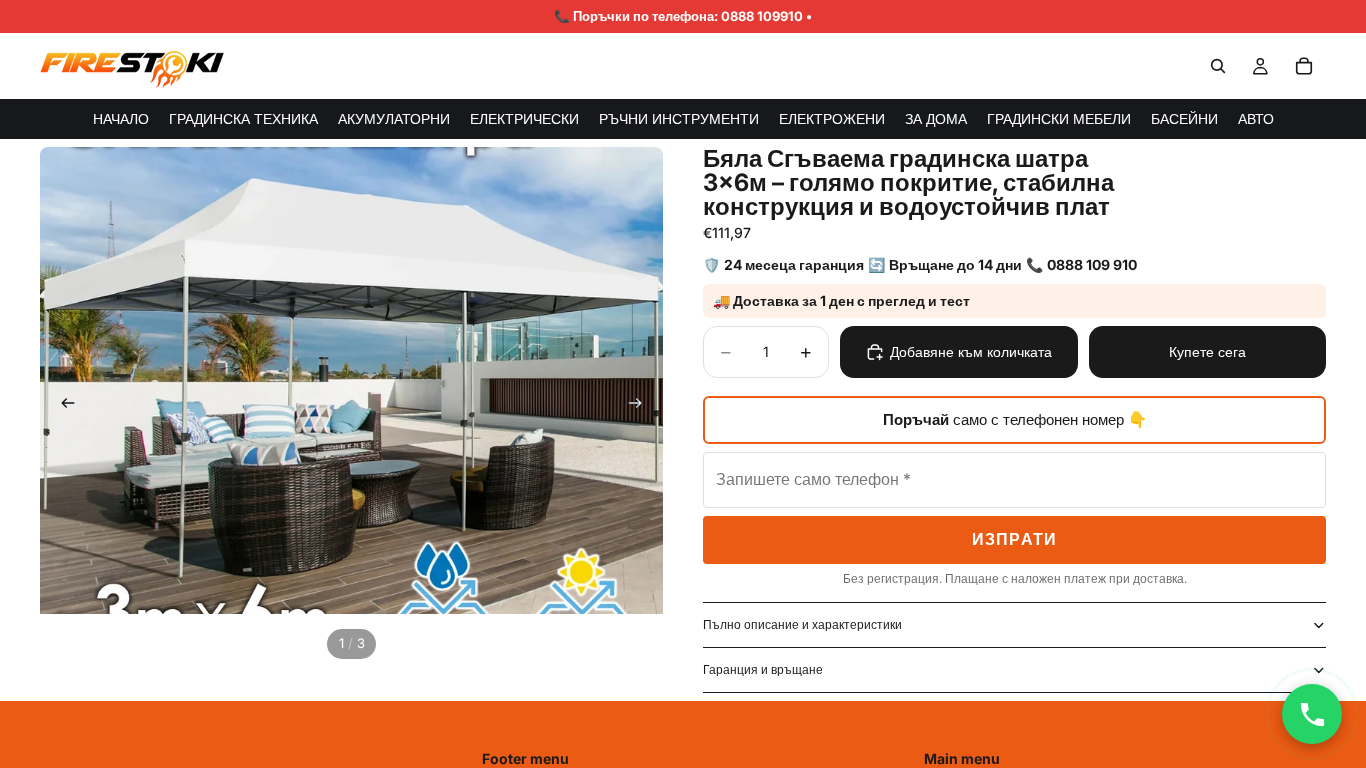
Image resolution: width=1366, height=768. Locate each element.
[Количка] (1304, 66)
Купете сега (1207, 351)
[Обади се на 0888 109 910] (1312, 714)
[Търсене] (1218, 66)
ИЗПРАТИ (1015, 539)
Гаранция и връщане (763, 669)
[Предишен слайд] (62, 406)
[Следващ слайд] (641, 406)
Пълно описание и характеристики (802, 624)
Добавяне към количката (971, 351)
